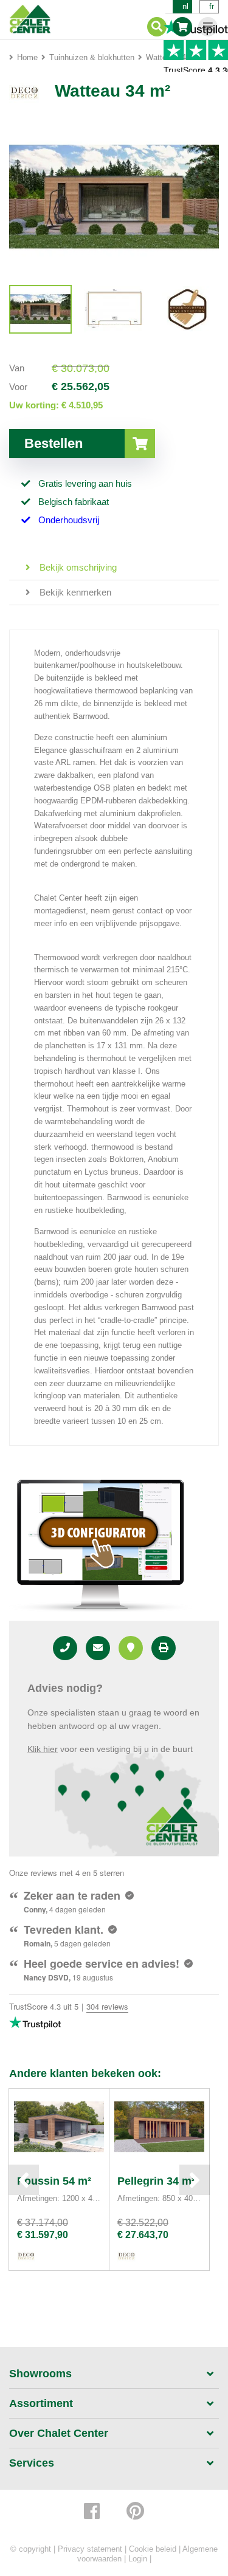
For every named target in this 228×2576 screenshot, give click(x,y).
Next (195, 2180)
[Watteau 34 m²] (40, 309)
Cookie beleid (153, 2549)
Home (27, 57)
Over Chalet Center (59, 2433)
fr (212, 6)
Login (138, 2559)
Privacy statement (90, 2549)
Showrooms (40, 2374)
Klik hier (43, 1749)
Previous (24, 2180)
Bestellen (54, 443)
